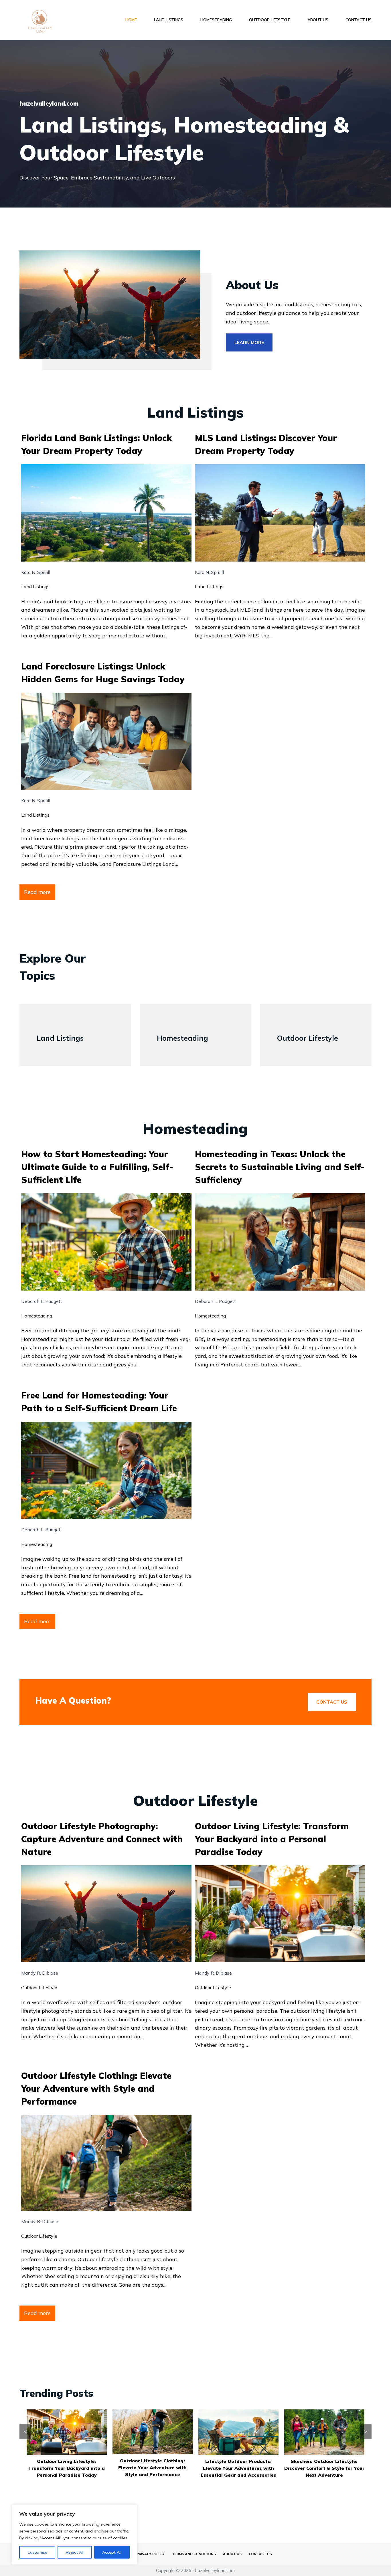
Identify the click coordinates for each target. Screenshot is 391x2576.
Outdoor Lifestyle (270, 20)
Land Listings (169, 20)
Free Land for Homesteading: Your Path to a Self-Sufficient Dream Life (99, 1402)
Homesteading (216, 20)
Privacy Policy (151, 2554)
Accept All (112, 2552)
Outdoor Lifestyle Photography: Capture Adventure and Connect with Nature (102, 1839)
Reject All (75, 2552)
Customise (37, 2552)
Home (131, 20)
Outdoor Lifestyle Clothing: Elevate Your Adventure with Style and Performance (96, 2089)
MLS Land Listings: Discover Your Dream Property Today (266, 444)
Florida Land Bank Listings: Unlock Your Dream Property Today (96, 444)
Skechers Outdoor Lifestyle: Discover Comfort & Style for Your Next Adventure (238, 2468)
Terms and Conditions (194, 2554)
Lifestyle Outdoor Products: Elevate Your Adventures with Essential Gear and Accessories (153, 2468)
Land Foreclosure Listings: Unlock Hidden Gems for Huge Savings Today (103, 673)
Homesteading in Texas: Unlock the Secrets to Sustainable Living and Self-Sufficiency (280, 1167)
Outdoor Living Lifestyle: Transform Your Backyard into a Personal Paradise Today (272, 1839)
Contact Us (359, 20)
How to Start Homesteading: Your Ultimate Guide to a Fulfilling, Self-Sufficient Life (97, 1167)
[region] (74, 2534)
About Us (318, 20)
